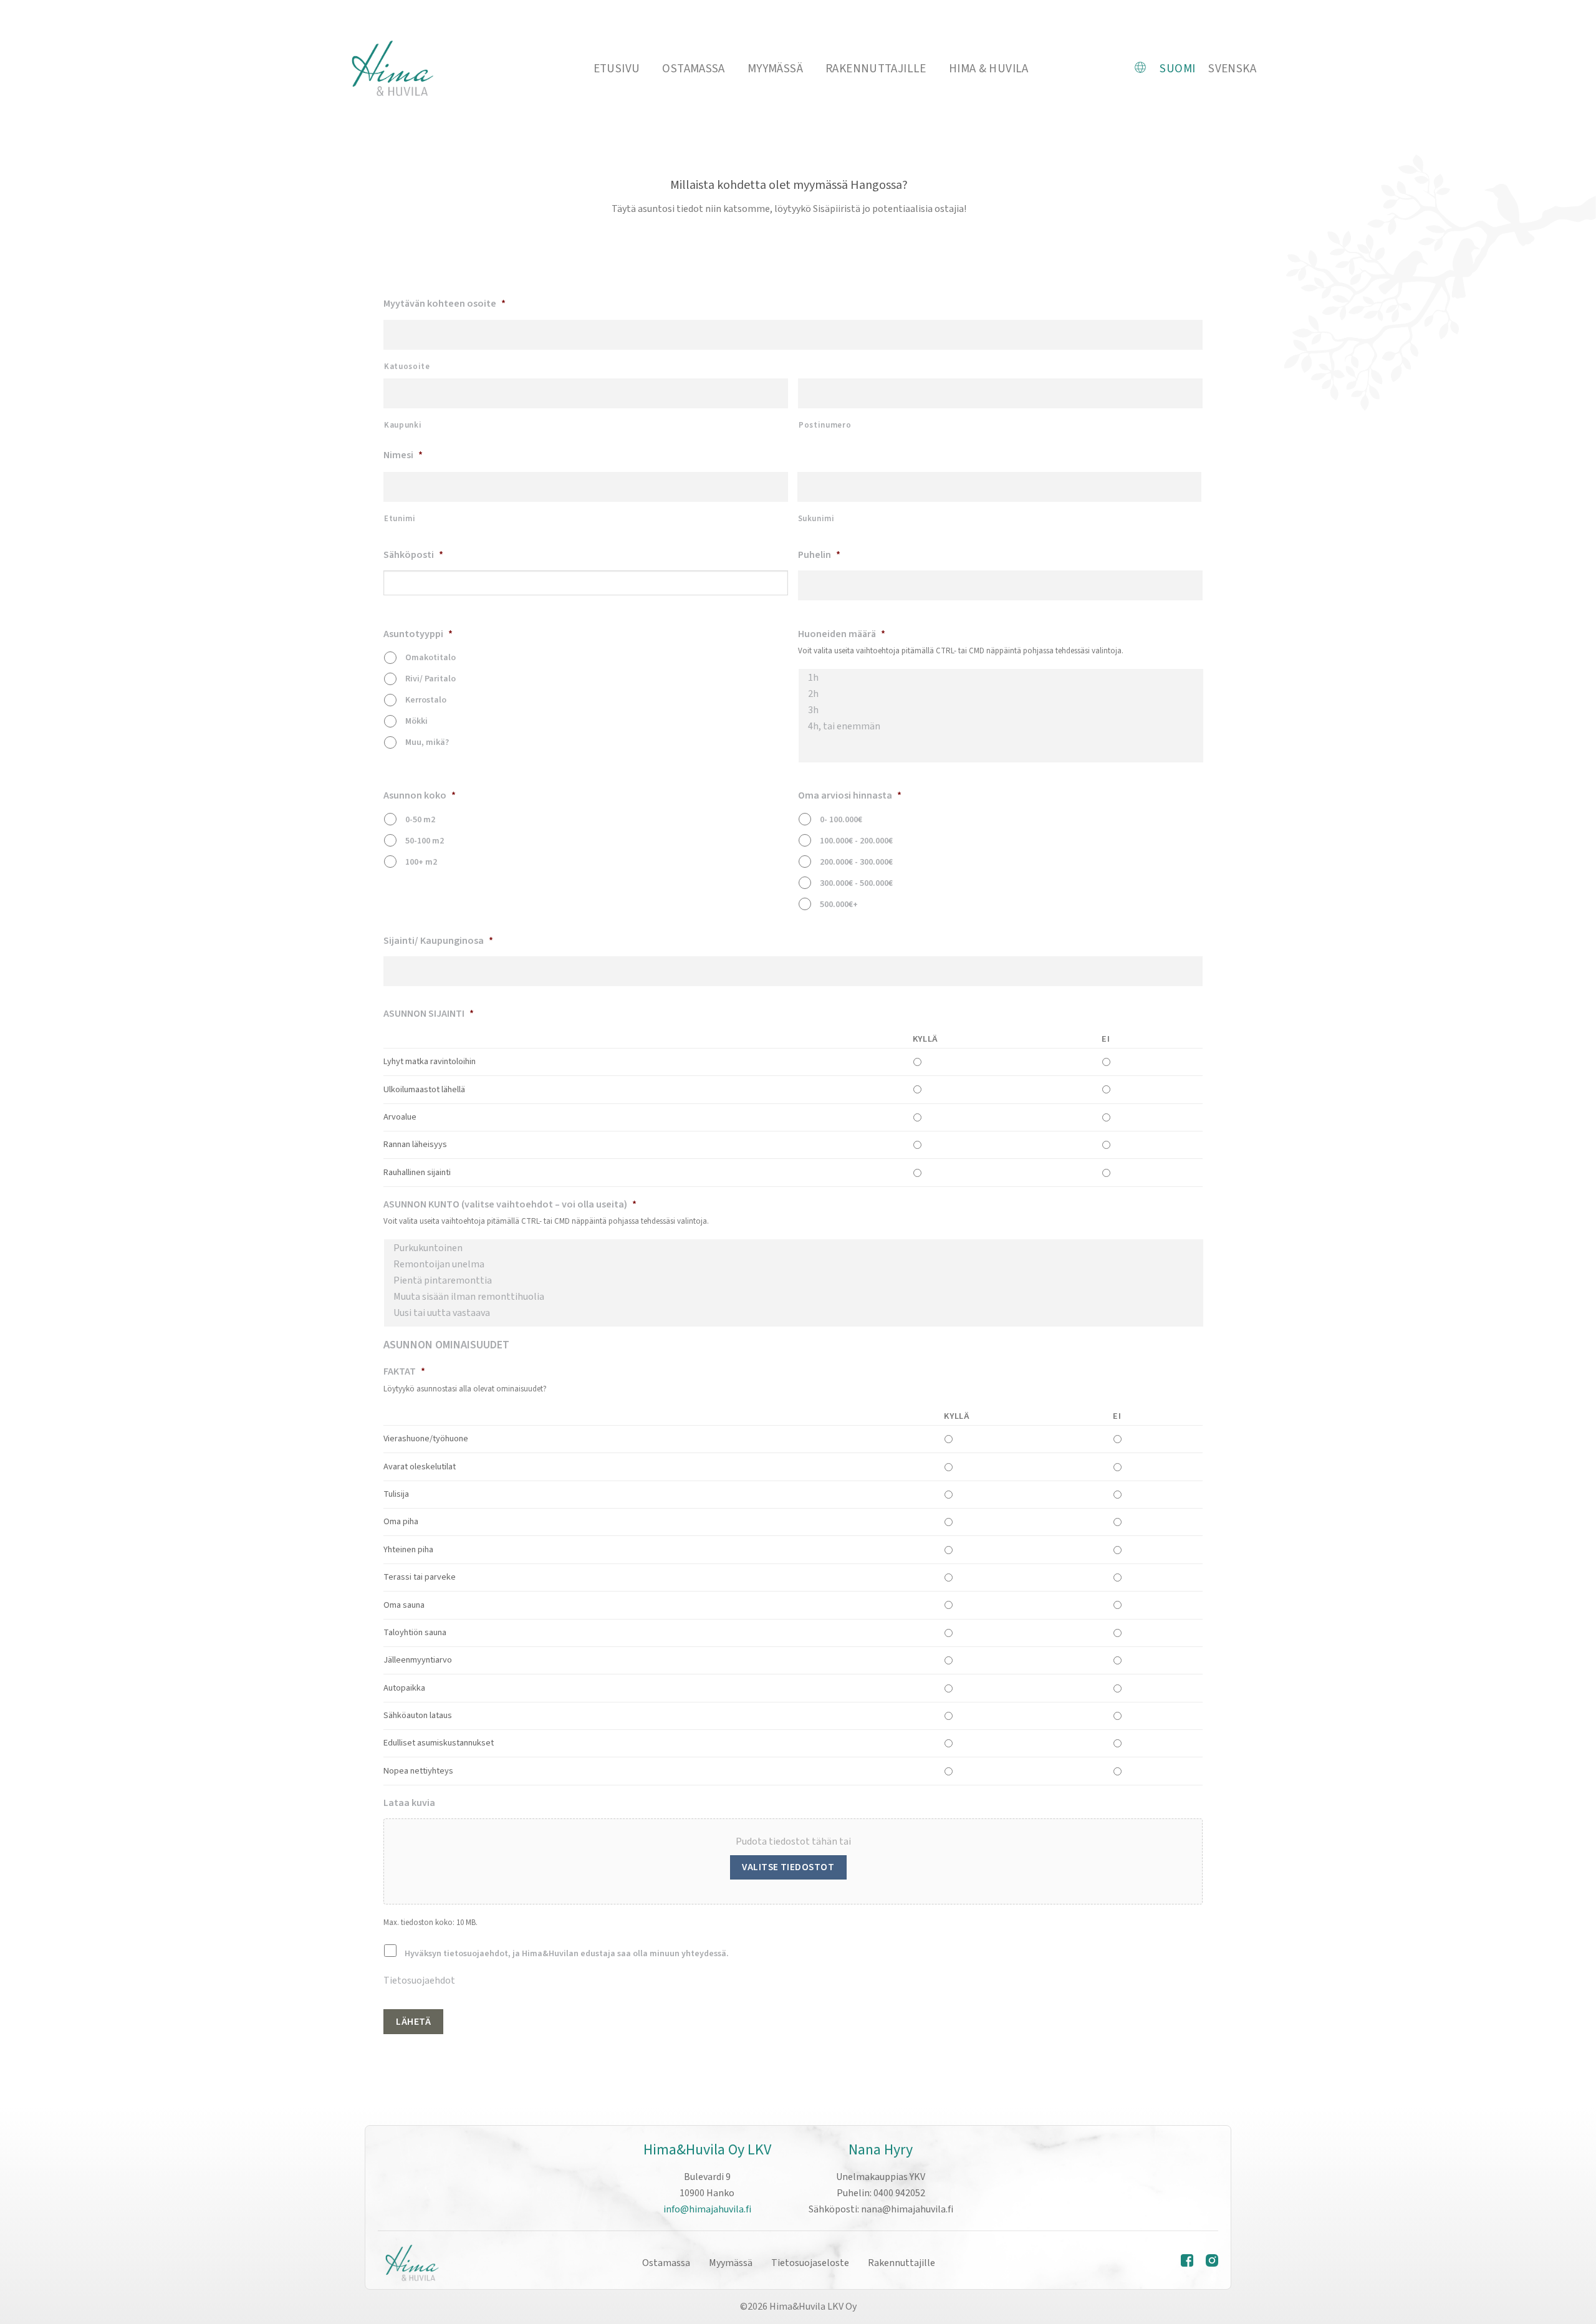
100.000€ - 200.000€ (856, 841)
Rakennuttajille (876, 69)
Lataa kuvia (409, 1803)
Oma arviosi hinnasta (850, 796)
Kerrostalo (426, 700)
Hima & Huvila (989, 69)
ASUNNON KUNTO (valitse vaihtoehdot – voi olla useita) (510, 1205)
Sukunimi (816, 519)
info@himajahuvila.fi (707, 2209)
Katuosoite (407, 367)
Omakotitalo (430, 658)
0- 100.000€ (841, 820)
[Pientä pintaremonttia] (794, 1280)
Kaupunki (403, 425)
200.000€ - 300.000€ (856, 862)
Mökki (416, 721)
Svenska (1232, 69)
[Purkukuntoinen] (794, 1248)
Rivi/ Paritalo (430, 679)
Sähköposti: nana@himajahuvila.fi (881, 2209)
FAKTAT (404, 1372)
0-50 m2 (420, 820)
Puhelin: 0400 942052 (881, 2193)
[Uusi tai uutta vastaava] (794, 1313)
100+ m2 (421, 862)
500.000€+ (839, 905)
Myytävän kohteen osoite (445, 304)
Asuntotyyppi (418, 634)
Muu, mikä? (427, 742)
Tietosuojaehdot (419, 1981)
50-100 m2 (425, 841)
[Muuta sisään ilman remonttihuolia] (794, 1297)
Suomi (1177, 69)
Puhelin (819, 555)
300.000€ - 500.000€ (856, 883)
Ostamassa (693, 69)
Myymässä (775, 69)
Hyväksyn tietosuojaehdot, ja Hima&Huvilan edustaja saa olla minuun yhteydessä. (567, 1954)
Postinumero (825, 425)
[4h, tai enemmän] (1001, 726)
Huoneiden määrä (842, 634)
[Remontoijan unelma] (794, 1264)
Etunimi (400, 519)
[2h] (1001, 694)
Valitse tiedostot (788, 1867)
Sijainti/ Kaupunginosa (438, 941)
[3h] (1001, 710)
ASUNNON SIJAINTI (429, 1014)
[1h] (1001, 678)
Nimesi (403, 455)
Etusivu (617, 69)
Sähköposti (413, 555)
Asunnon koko (420, 796)
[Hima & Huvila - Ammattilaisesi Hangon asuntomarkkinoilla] (392, 69)
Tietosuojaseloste (810, 2263)
